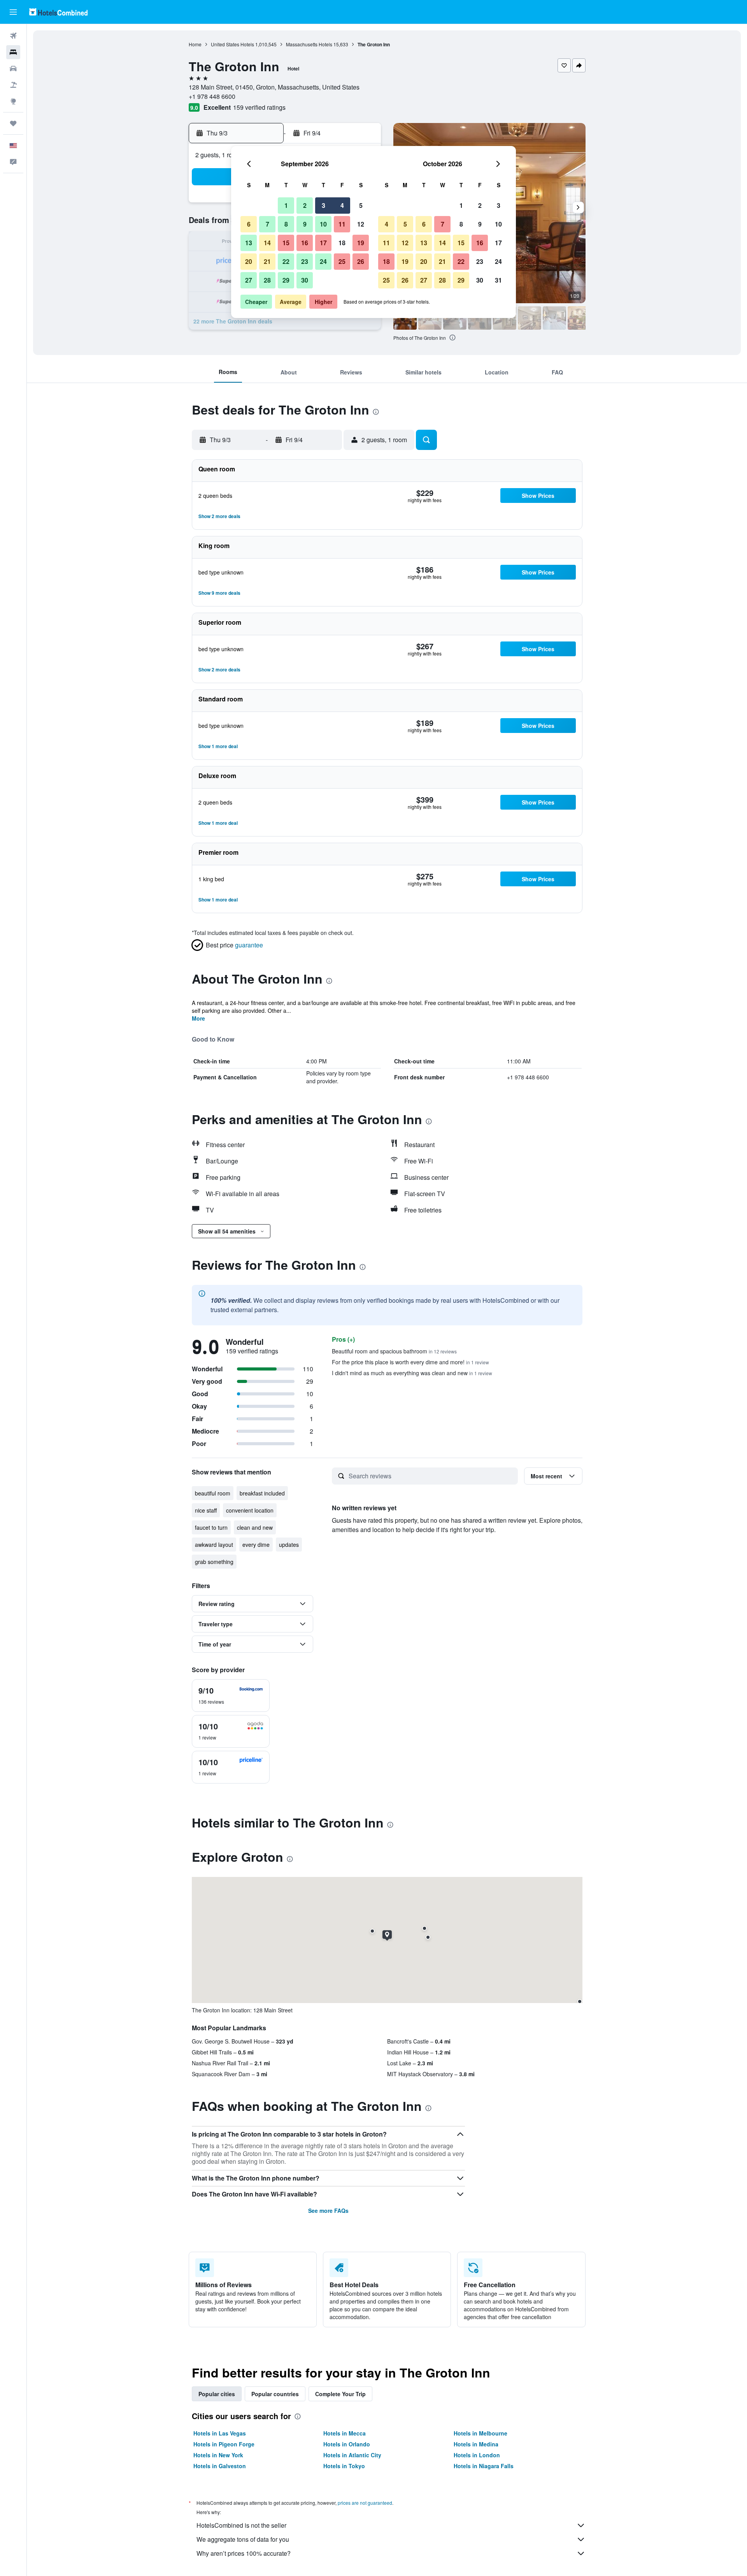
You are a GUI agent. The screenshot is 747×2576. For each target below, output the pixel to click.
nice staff (206, 1510)
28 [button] (267, 280)
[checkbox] (231, 1696)
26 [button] (361, 261)
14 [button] (267, 243)
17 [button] (323, 243)
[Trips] (13, 123)
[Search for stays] (13, 52)
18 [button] (342, 243)
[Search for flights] (13, 36)
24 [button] (323, 261)
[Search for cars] (13, 69)
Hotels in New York (218, 2455)
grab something (214, 1562)
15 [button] (286, 243)
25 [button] (342, 261)
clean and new (255, 1527)
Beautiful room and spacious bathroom (394, 1351)
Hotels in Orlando (347, 2444)
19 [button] (361, 243)
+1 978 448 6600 (212, 96)
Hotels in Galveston (220, 2466)
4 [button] (342, 205)
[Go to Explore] (13, 101)
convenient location (250, 1510)
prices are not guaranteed (365, 2503)
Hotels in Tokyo (344, 2466)
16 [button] (305, 243)
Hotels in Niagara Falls (484, 2466)
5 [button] (361, 205)
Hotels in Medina (476, 2444)
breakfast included (262, 1493)
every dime (256, 1545)
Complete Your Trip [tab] (340, 2394)
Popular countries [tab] (275, 2394)
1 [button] (286, 205)
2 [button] (305, 205)
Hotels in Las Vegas (220, 2433)
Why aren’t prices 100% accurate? (244, 2553)
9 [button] (305, 224)
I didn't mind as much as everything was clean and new (412, 1373)
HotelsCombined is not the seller (241, 2525)
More (198, 1018)
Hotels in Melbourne (480, 2433)
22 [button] (286, 261)
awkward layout (214, 1545)
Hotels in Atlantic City (352, 2455)
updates (289, 1545)
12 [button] (361, 224)
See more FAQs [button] (328, 2211)
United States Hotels (232, 44)
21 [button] (267, 261)
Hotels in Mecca (345, 2433)
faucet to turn (211, 1527)
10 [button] (323, 224)
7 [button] (267, 224)
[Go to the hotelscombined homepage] (58, 12)
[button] (13, 12)
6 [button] (249, 224)
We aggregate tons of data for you (243, 2539)
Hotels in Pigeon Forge (224, 2444)
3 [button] (324, 205)
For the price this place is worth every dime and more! (410, 1362)
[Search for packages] (13, 85)
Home (195, 44)
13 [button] (249, 243)
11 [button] (342, 224)
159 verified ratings (259, 107)
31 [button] (498, 280)
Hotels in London (477, 2455)
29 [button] (286, 280)
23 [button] (305, 261)
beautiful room (213, 1493)
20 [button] (249, 261)
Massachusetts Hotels (309, 44)
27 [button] (249, 280)
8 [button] (286, 224)
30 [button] (305, 280)
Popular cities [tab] (217, 2394)
